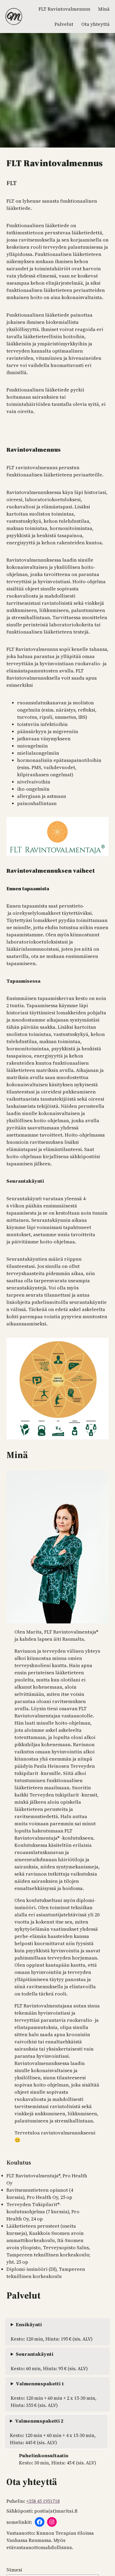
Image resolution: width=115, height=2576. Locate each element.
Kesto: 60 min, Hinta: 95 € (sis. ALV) (49, 2361)
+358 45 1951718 (43, 2501)
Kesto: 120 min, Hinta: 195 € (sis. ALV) (52, 2332)
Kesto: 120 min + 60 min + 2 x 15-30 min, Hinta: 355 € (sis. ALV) (54, 2394)
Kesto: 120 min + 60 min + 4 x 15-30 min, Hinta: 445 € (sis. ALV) (53, 2432)
